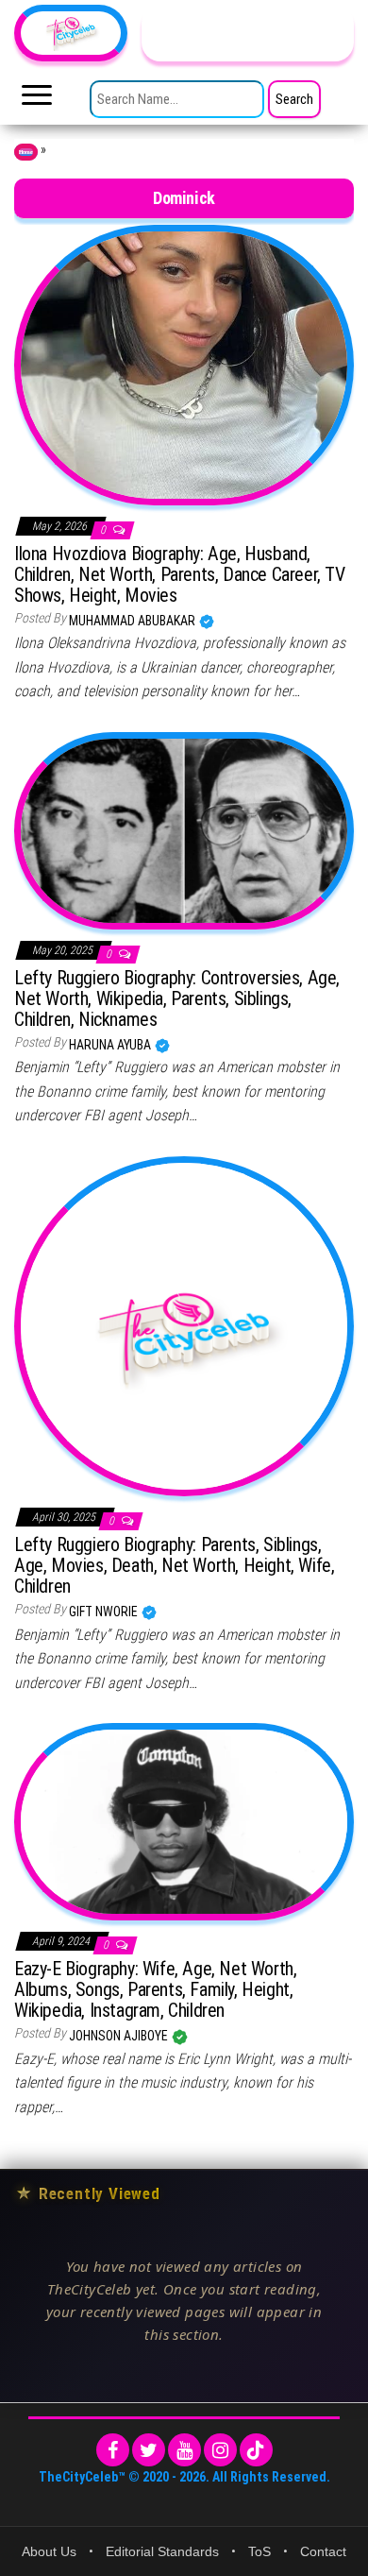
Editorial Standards (162, 2551)
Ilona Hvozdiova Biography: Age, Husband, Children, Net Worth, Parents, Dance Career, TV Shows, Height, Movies (180, 574)
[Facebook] (113, 2450)
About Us (49, 2551)
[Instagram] (220, 2450)
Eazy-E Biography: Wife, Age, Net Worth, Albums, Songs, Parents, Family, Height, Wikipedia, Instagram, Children (155, 1989)
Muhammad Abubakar (134, 621)
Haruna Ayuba (111, 1045)
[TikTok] (256, 2450)
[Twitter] (149, 2450)
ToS (259, 2551)
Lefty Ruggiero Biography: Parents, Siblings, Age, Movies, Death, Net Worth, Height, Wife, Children (174, 1565)
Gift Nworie (105, 1612)
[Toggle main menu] (37, 100)
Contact (323, 2551)
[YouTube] (184, 2450)
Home (26, 152)
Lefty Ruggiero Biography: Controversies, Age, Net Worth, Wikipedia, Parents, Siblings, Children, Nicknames (177, 998)
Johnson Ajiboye (120, 2036)
